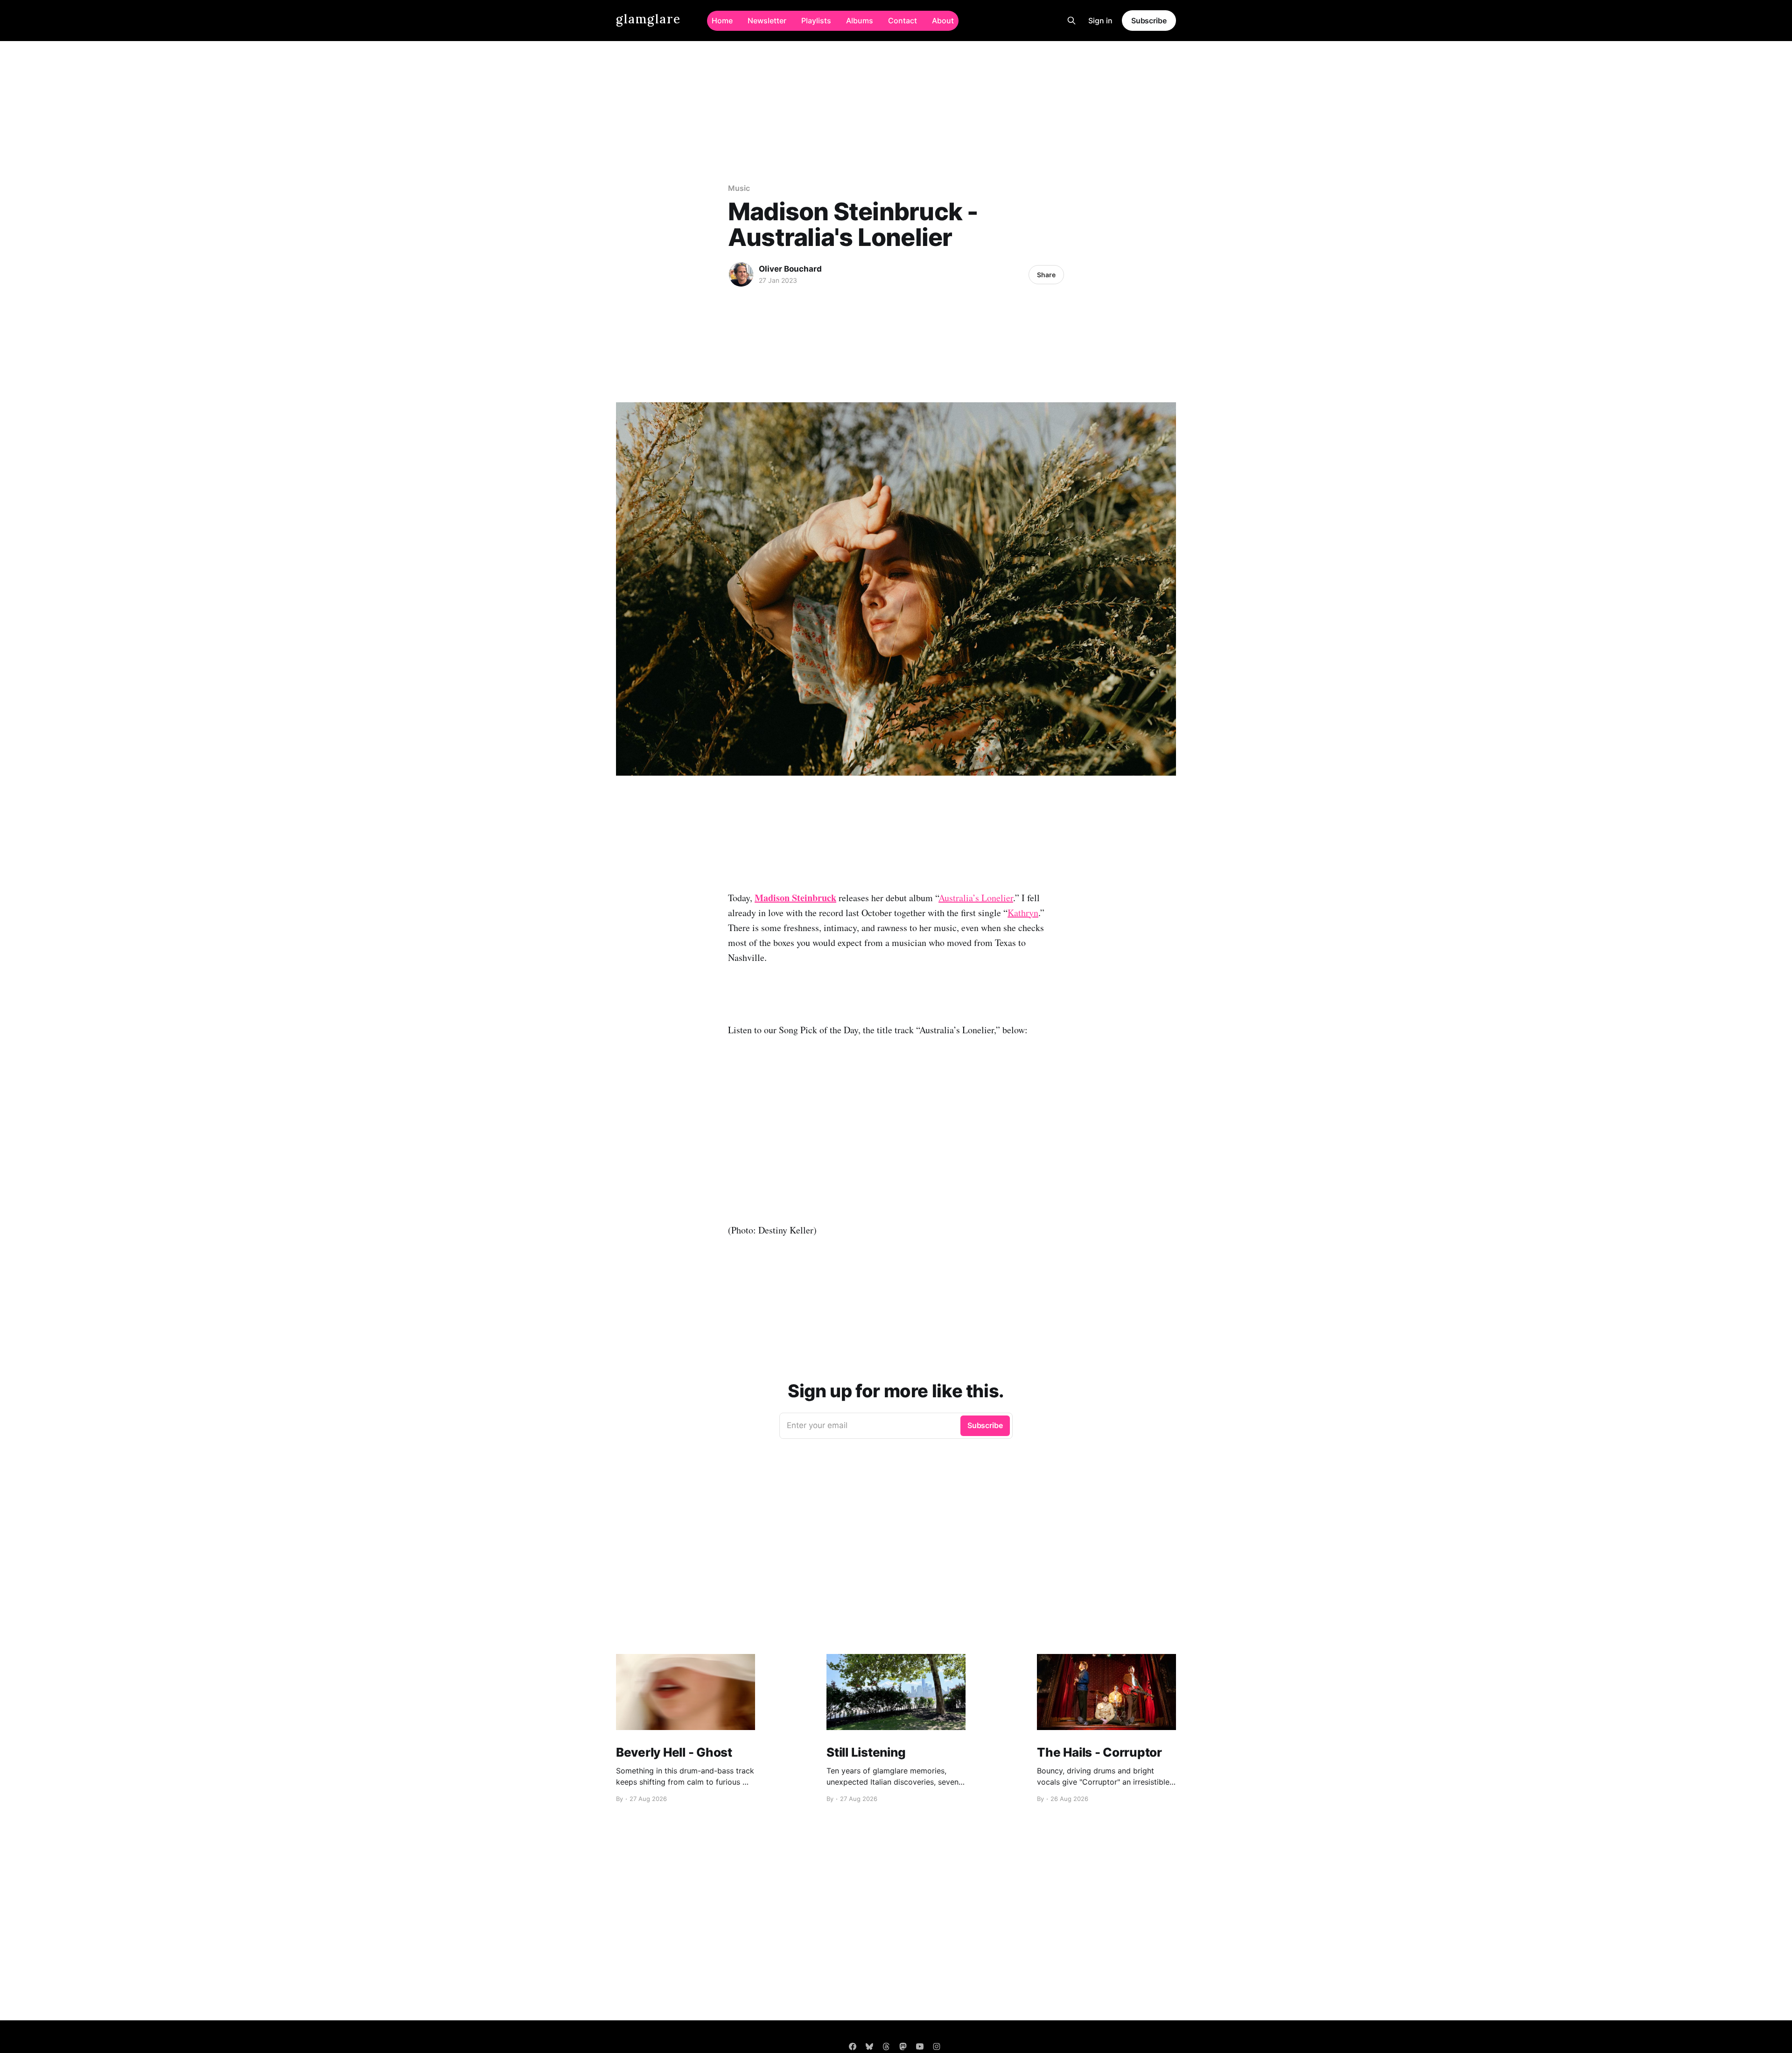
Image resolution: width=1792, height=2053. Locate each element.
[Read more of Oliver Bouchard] (741, 274)
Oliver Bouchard (790, 269)
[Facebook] (853, 2046)
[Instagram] (937, 2046)
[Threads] (886, 2046)
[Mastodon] (903, 2046)
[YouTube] (920, 2046)
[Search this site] (1071, 21)
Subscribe (1149, 21)
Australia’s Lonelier (976, 898)
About (943, 21)
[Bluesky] (869, 2046)
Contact (903, 21)
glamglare (648, 19)
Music (739, 188)
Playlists (816, 21)
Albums (860, 21)
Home (722, 21)
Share (1046, 275)
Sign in (1100, 21)
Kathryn (1023, 913)
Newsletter (767, 21)
